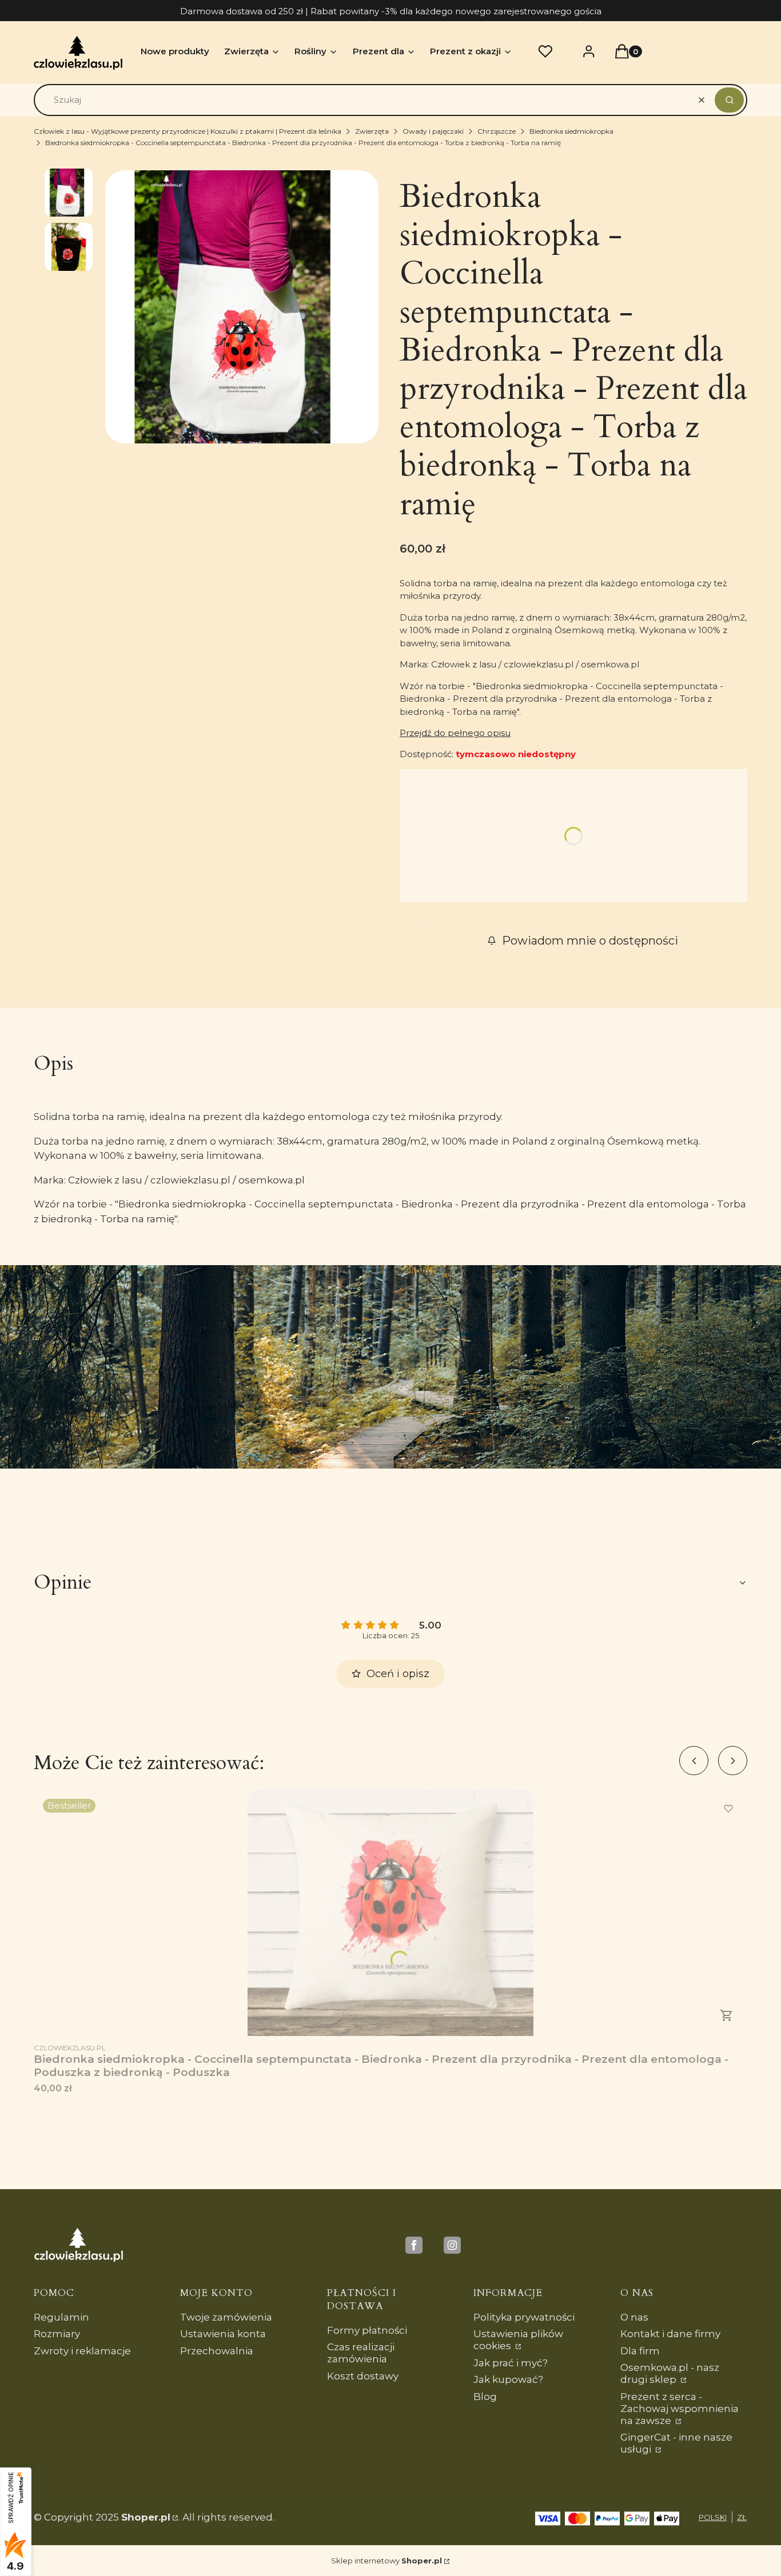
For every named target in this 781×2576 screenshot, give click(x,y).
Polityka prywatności (524, 2317)
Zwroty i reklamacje (82, 2351)
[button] (729, 100)
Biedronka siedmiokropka (571, 131)
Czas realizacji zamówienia (361, 2353)
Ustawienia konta (223, 2334)
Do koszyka (727, 2015)
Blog (485, 2397)
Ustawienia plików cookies (518, 2340)
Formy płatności (367, 2330)
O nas (634, 2317)
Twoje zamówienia (226, 2317)
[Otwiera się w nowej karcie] (414, 2245)
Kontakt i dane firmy (670, 2334)
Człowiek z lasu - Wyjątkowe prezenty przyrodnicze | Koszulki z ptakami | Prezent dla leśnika (188, 131)
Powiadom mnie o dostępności (590, 941)
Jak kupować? (508, 2379)
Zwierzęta (372, 131)
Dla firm (640, 2351)
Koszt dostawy (363, 2376)
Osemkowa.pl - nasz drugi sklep (670, 2373)
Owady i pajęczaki (433, 131)
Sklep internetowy (386, 2561)
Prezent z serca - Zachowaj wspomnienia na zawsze (680, 2409)
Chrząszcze (497, 131)
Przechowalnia (217, 2351)
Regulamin (61, 2317)
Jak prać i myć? (511, 2363)
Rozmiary (57, 2334)
